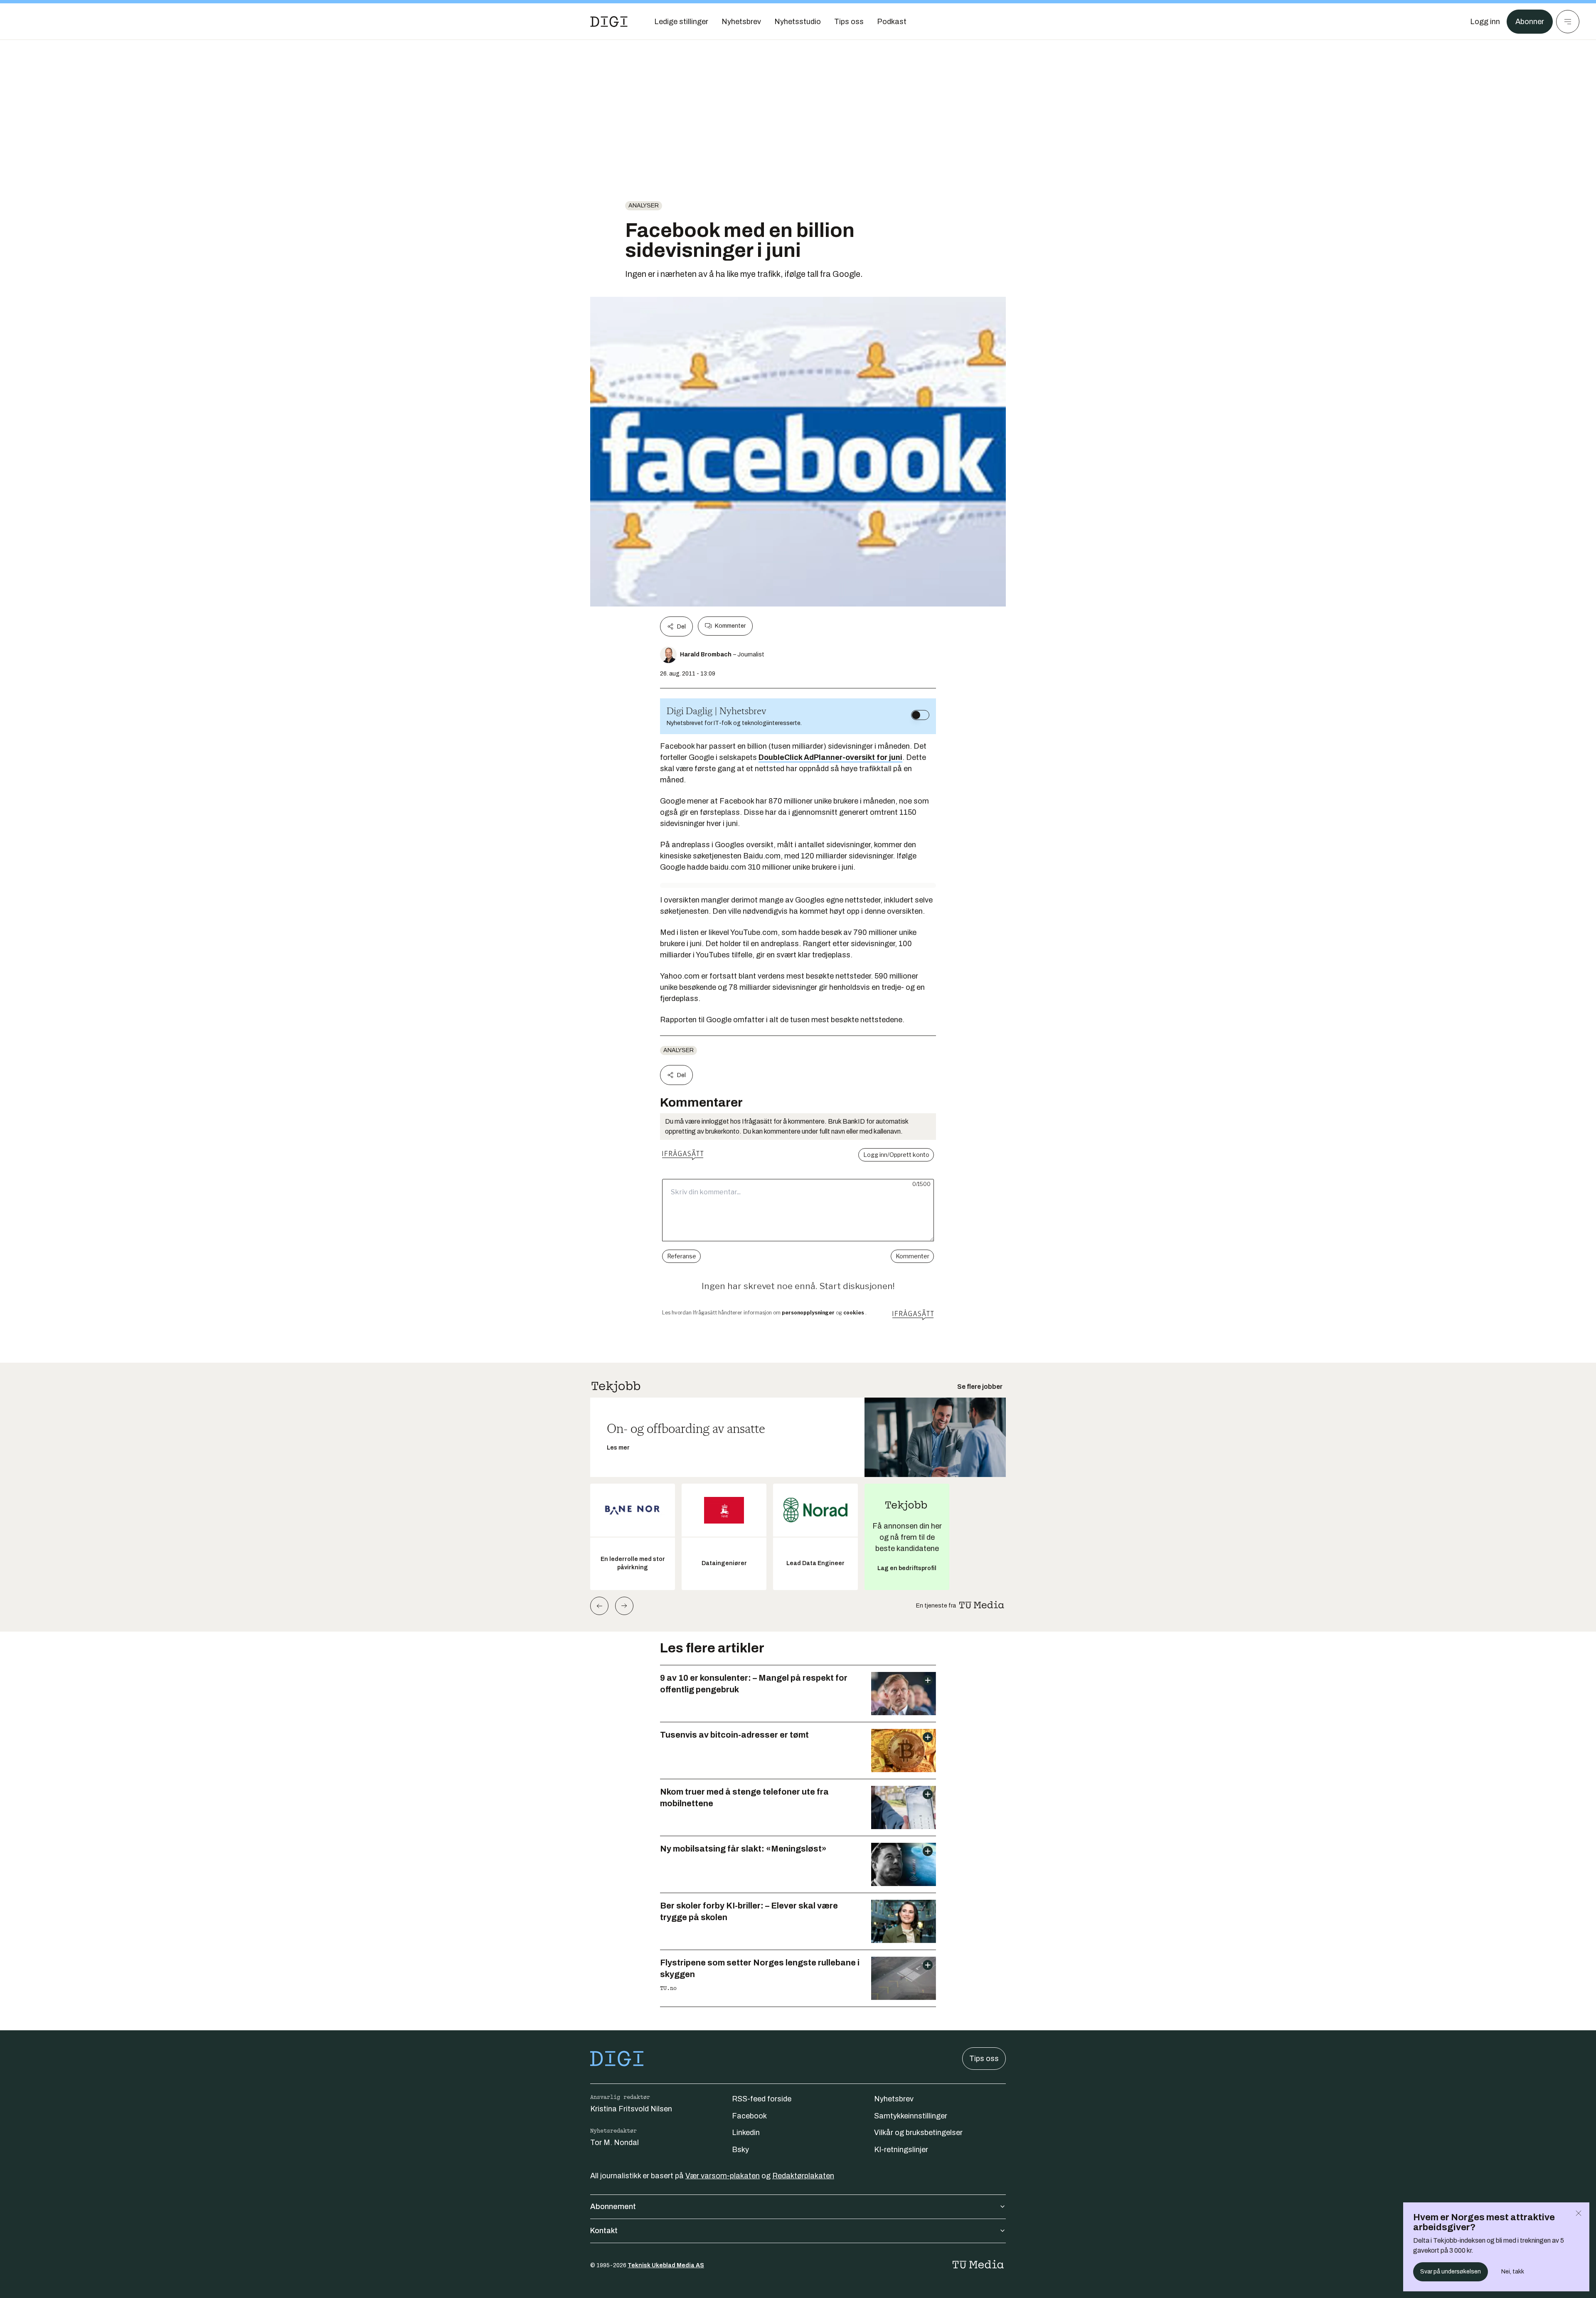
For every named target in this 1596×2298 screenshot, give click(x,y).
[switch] (920, 715)
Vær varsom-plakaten (723, 2176)
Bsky (740, 2150)
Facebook (749, 2116)
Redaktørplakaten (803, 2176)
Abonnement (613, 2207)
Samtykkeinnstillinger (911, 2116)
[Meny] (1568, 22)
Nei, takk (1513, 2272)
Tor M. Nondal (615, 2143)
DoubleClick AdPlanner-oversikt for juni (830, 757)
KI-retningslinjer (901, 2150)
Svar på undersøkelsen (1451, 2272)
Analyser (644, 206)
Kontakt (604, 2231)
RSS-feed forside (762, 2099)
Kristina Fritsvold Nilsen (631, 2109)
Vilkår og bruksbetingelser (918, 2133)
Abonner (1530, 22)
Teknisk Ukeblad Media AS (666, 2265)
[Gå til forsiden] (609, 22)
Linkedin (746, 2133)
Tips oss (984, 2059)
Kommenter (730, 626)
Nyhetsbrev (894, 2099)
